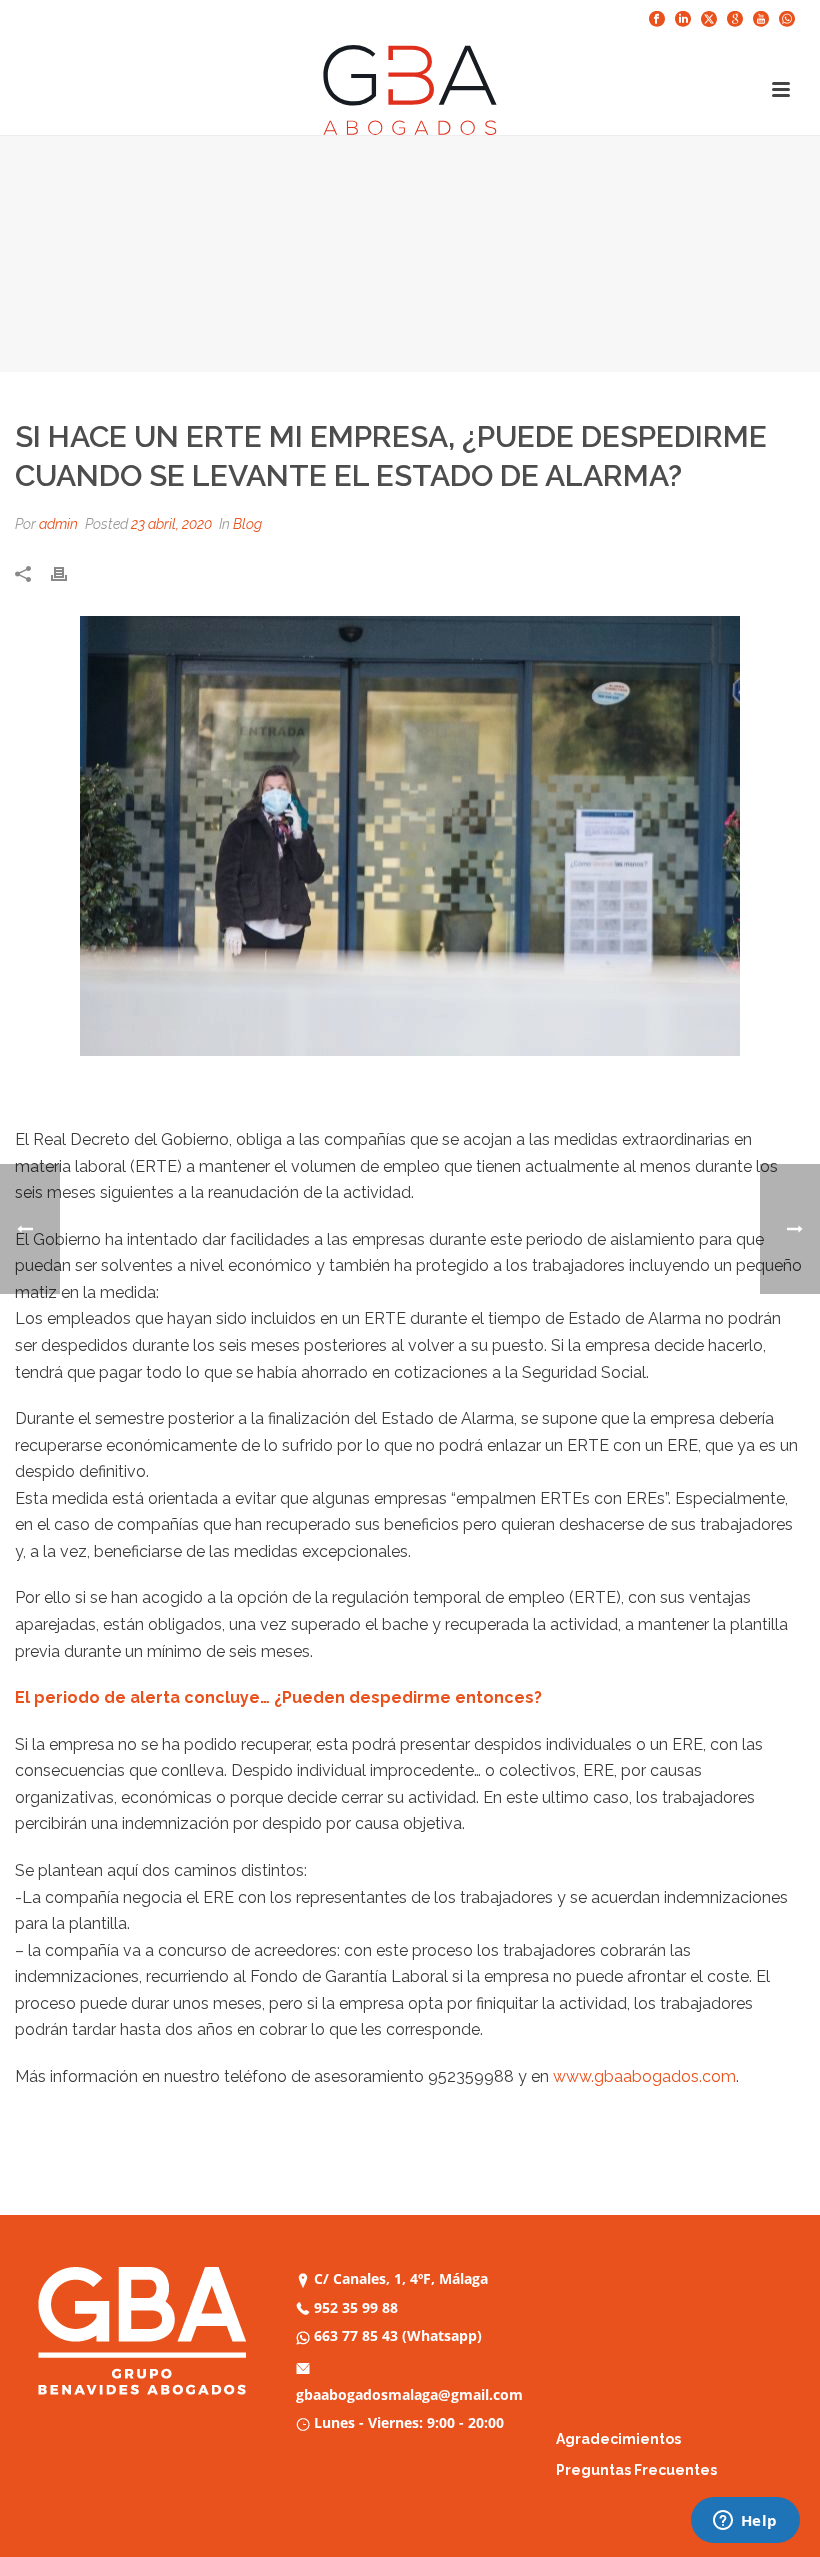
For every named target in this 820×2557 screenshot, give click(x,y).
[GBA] (410, 90)
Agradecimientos (618, 2439)
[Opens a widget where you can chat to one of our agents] (745, 2522)
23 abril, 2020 (171, 524)
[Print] (69, 572)
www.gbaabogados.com (644, 2076)
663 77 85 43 (356, 2336)
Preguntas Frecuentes (636, 2470)
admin (58, 524)
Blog (247, 524)
